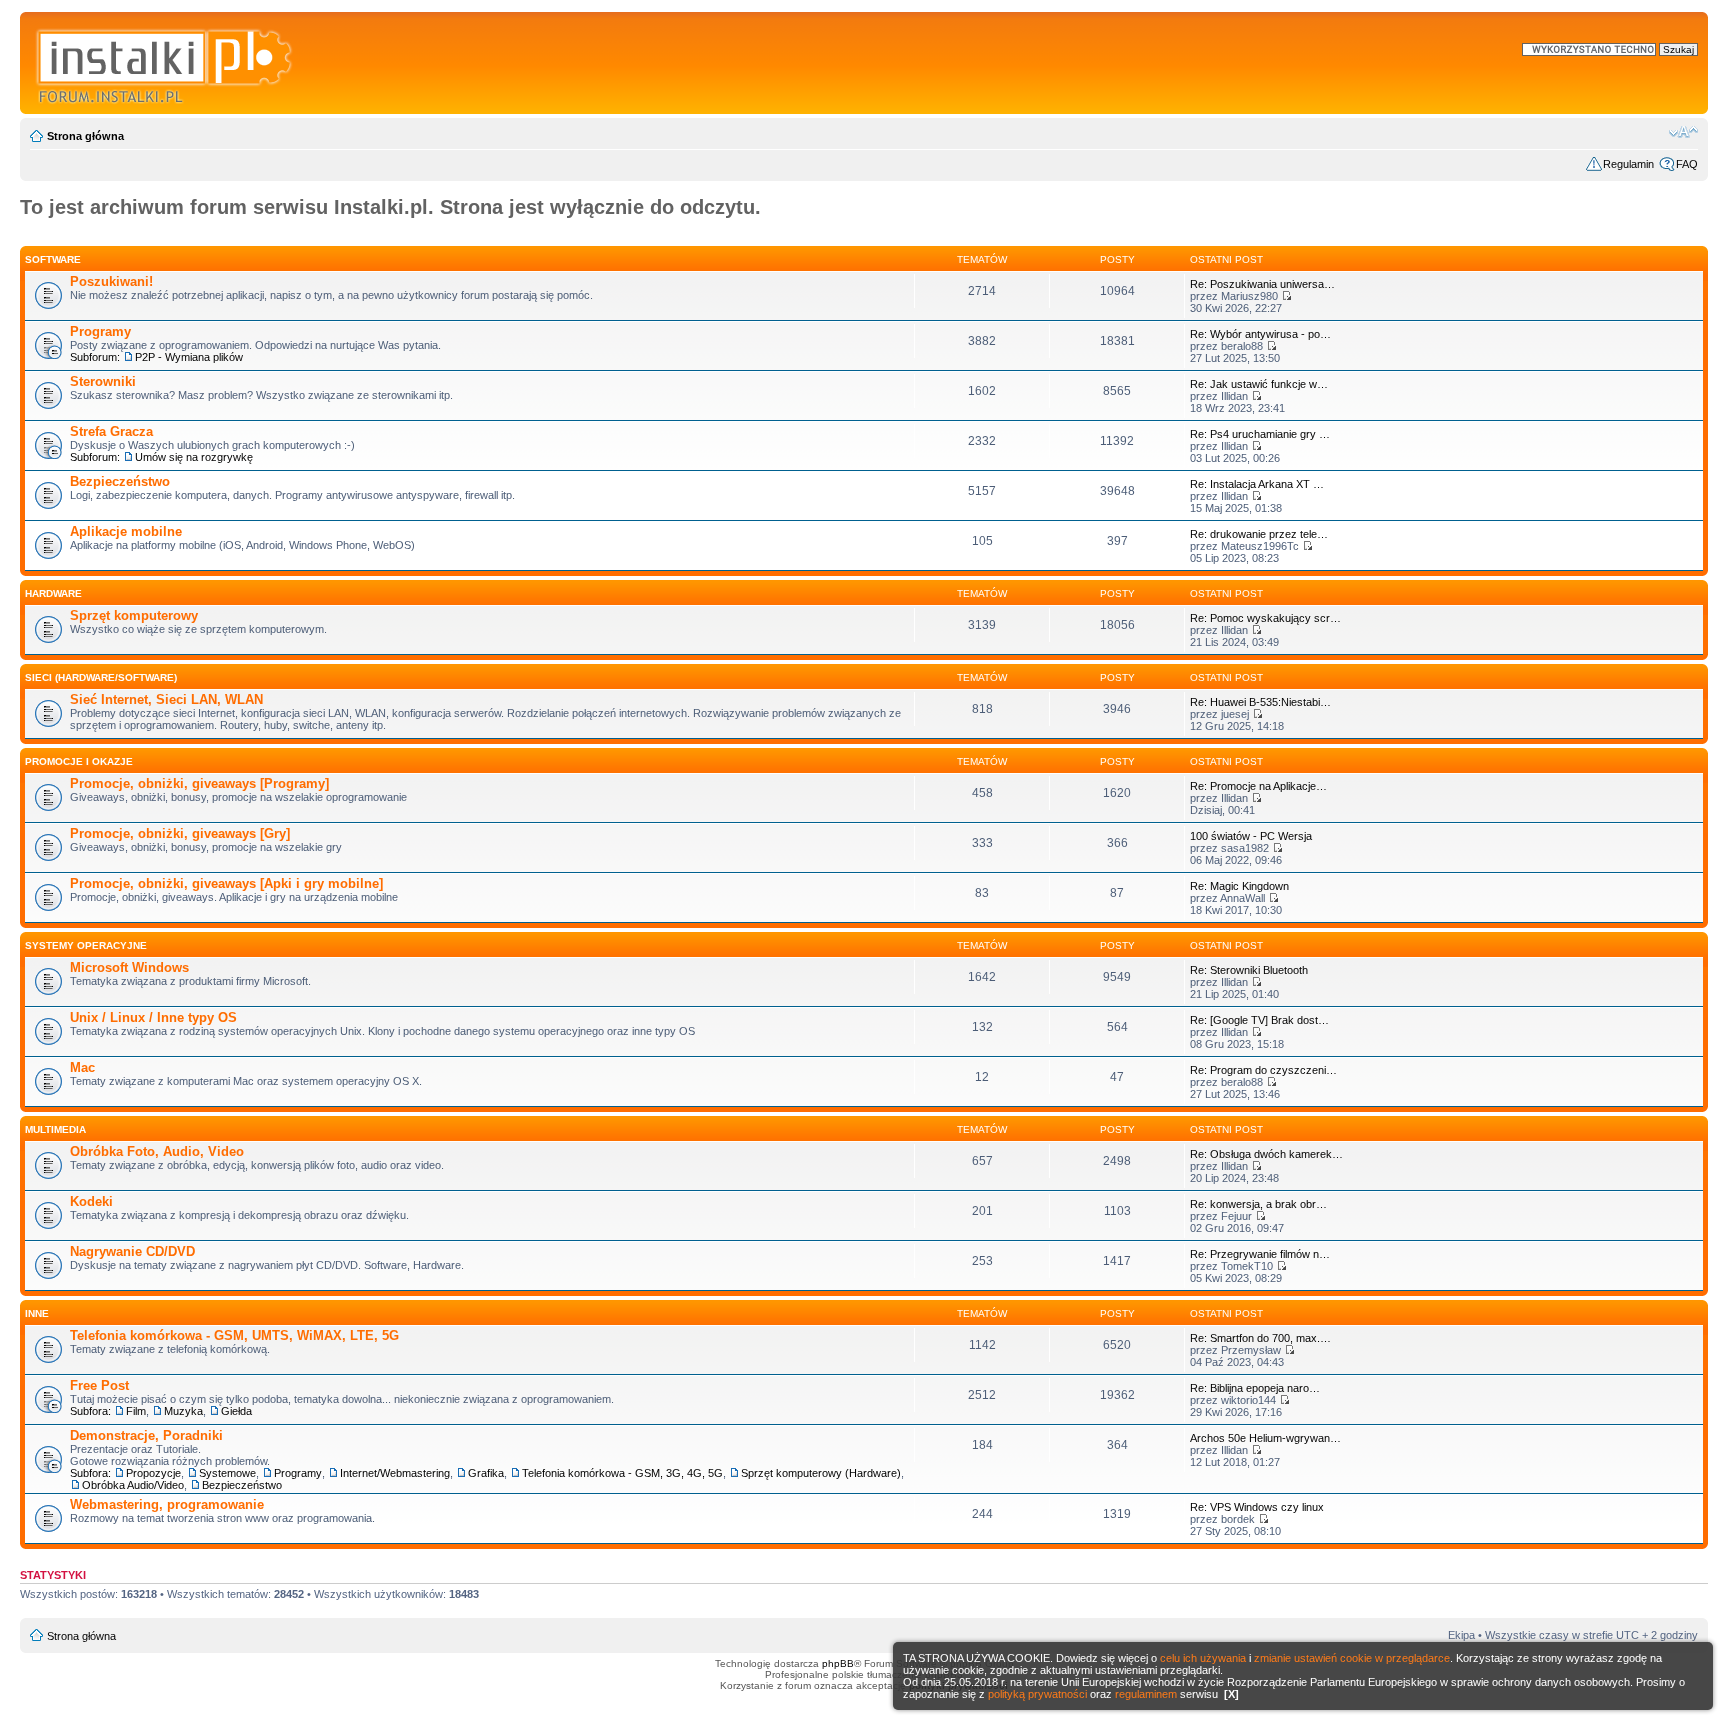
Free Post (99, 1385)
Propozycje (153, 1473)
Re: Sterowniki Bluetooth (1249, 970)
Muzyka (183, 1411)
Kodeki (91, 1201)
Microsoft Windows (129, 967)
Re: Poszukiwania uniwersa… (1262, 284)
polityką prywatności (1037, 1694)
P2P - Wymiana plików (189, 357)
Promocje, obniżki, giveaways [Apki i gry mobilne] (226, 883)
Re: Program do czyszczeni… (1263, 1070)
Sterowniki (103, 381)
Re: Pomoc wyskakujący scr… (1265, 618)
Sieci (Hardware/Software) (101, 677)
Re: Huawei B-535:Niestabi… (1260, 702)
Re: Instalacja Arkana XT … (1257, 484)
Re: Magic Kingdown (1239, 886)
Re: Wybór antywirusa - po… (1260, 334)
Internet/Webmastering (395, 1473)
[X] (1231, 1694)
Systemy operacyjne (86, 945)
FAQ (1687, 164)
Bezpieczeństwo (120, 481)
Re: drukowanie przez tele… (1259, 534)
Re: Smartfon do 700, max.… (1260, 1338)
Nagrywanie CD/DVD (132, 1251)
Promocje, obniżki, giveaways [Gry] (180, 833)
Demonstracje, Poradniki (146, 1435)
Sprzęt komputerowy (134, 615)
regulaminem (1146, 1694)
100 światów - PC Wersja (1251, 836)
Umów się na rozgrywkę (194, 457)
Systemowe (227, 1473)
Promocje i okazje (79, 761)
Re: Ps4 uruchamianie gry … (1260, 434)
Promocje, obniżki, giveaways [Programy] (199, 783)
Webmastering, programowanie (167, 1504)
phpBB (838, 1663)
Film (136, 1411)
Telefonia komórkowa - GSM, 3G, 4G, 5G (622, 1473)
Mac (82, 1067)
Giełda (236, 1411)
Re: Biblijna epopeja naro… (1255, 1388)
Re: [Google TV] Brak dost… (1259, 1020)
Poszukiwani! (111, 281)
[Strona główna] (165, 63)
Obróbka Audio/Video (133, 1485)
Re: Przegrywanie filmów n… (1260, 1254)
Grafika (486, 1473)
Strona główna (85, 136)
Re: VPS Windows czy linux (1257, 1507)
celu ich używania (1203, 1658)
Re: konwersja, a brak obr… (1258, 1204)
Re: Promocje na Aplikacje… (1258, 786)
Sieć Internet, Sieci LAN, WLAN (166, 699)
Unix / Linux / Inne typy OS (153, 1017)
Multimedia (55, 1129)
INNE (37, 1313)
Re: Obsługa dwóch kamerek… (1266, 1154)
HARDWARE (53, 593)
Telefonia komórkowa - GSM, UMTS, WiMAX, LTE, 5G (234, 1335)
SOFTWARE (53, 259)
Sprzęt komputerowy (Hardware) (821, 1473)
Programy (100, 331)
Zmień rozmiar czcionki (1683, 132)
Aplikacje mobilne (126, 531)
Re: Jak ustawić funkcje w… (1259, 384)
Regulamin (1628, 164)
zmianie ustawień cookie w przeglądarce (1352, 1658)
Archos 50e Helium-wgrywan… (1265, 1438)
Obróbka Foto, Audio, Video (157, 1151)
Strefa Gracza (111, 431)
